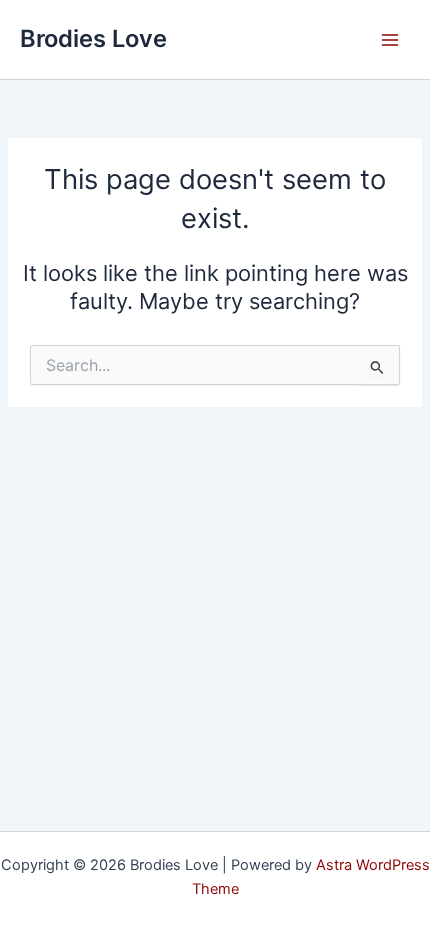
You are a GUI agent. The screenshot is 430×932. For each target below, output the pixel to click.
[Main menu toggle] (390, 39)
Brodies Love (93, 38)
